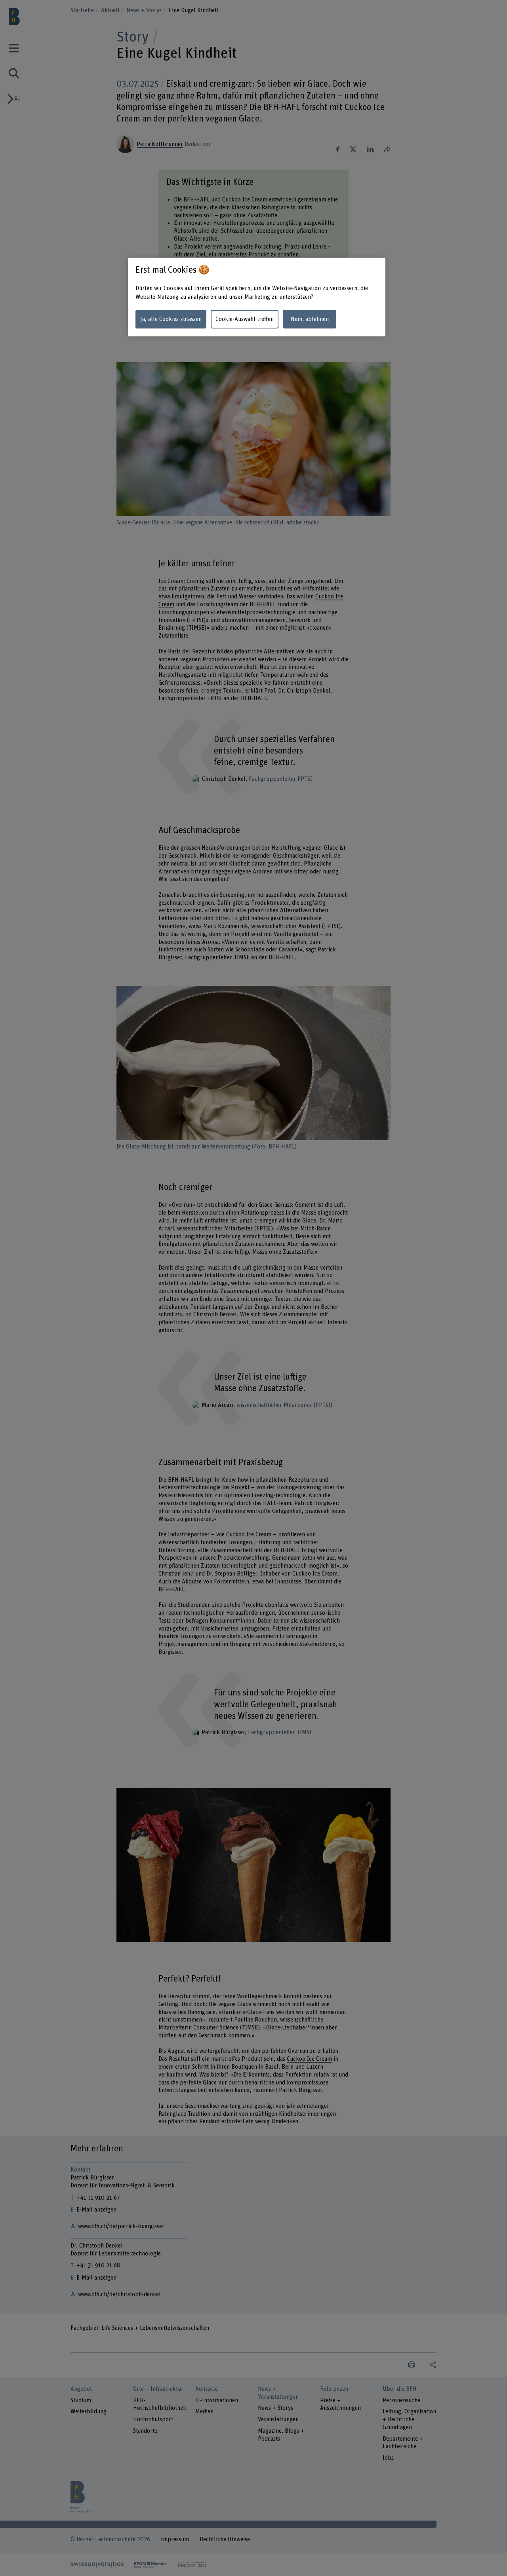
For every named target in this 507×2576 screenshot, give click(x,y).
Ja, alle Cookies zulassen (171, 319)
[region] (257, 297)
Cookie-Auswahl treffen (245, 319)
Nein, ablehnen (310, 319)
